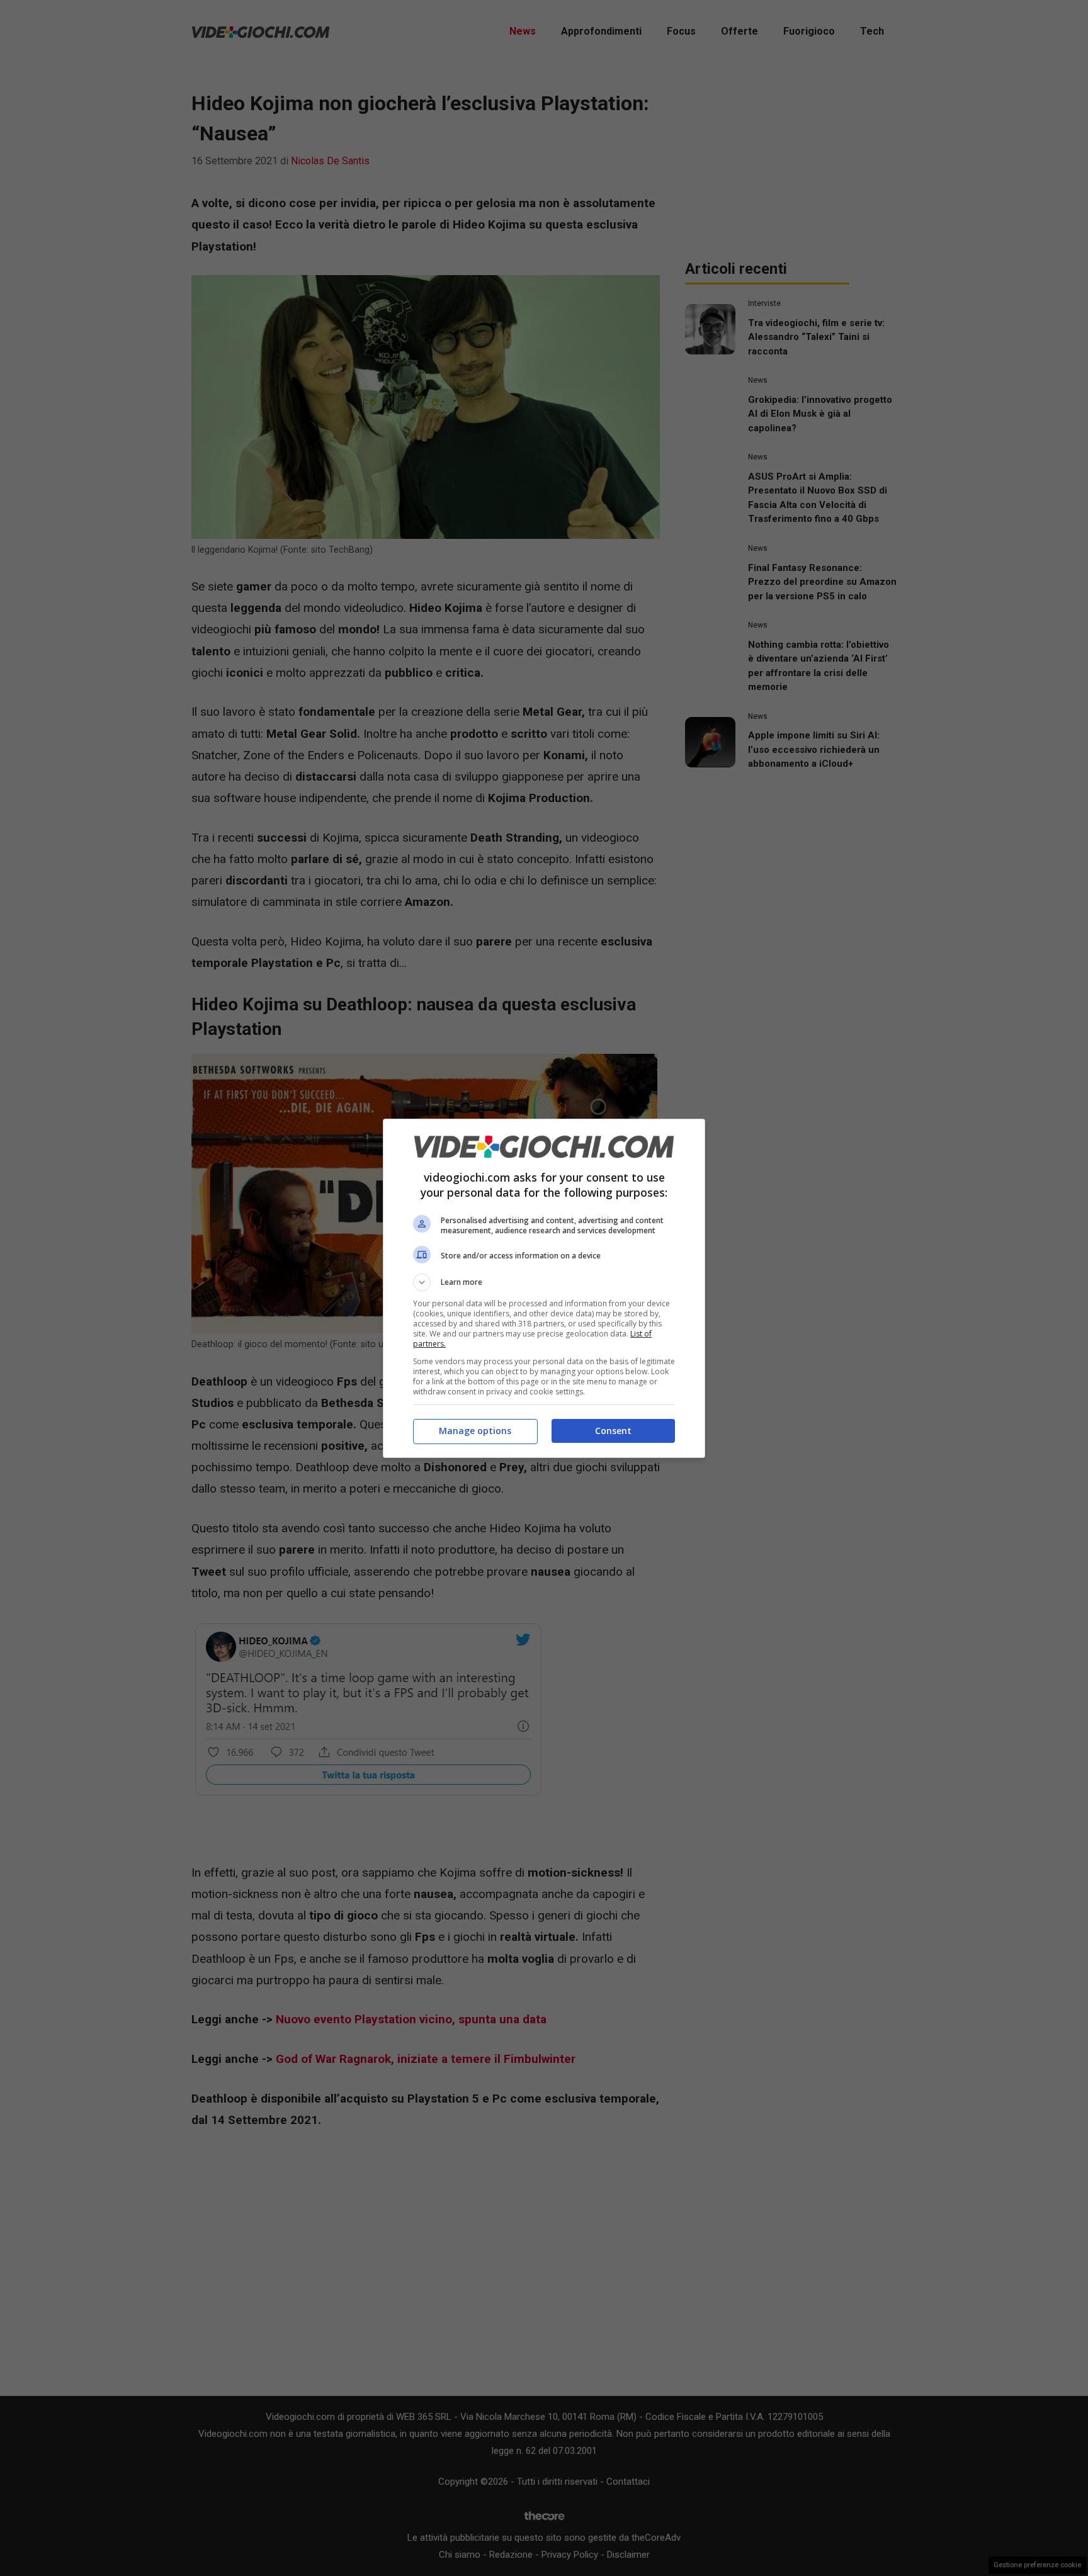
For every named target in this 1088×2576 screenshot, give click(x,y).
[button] (544, 1282)
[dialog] (544, 1288)
